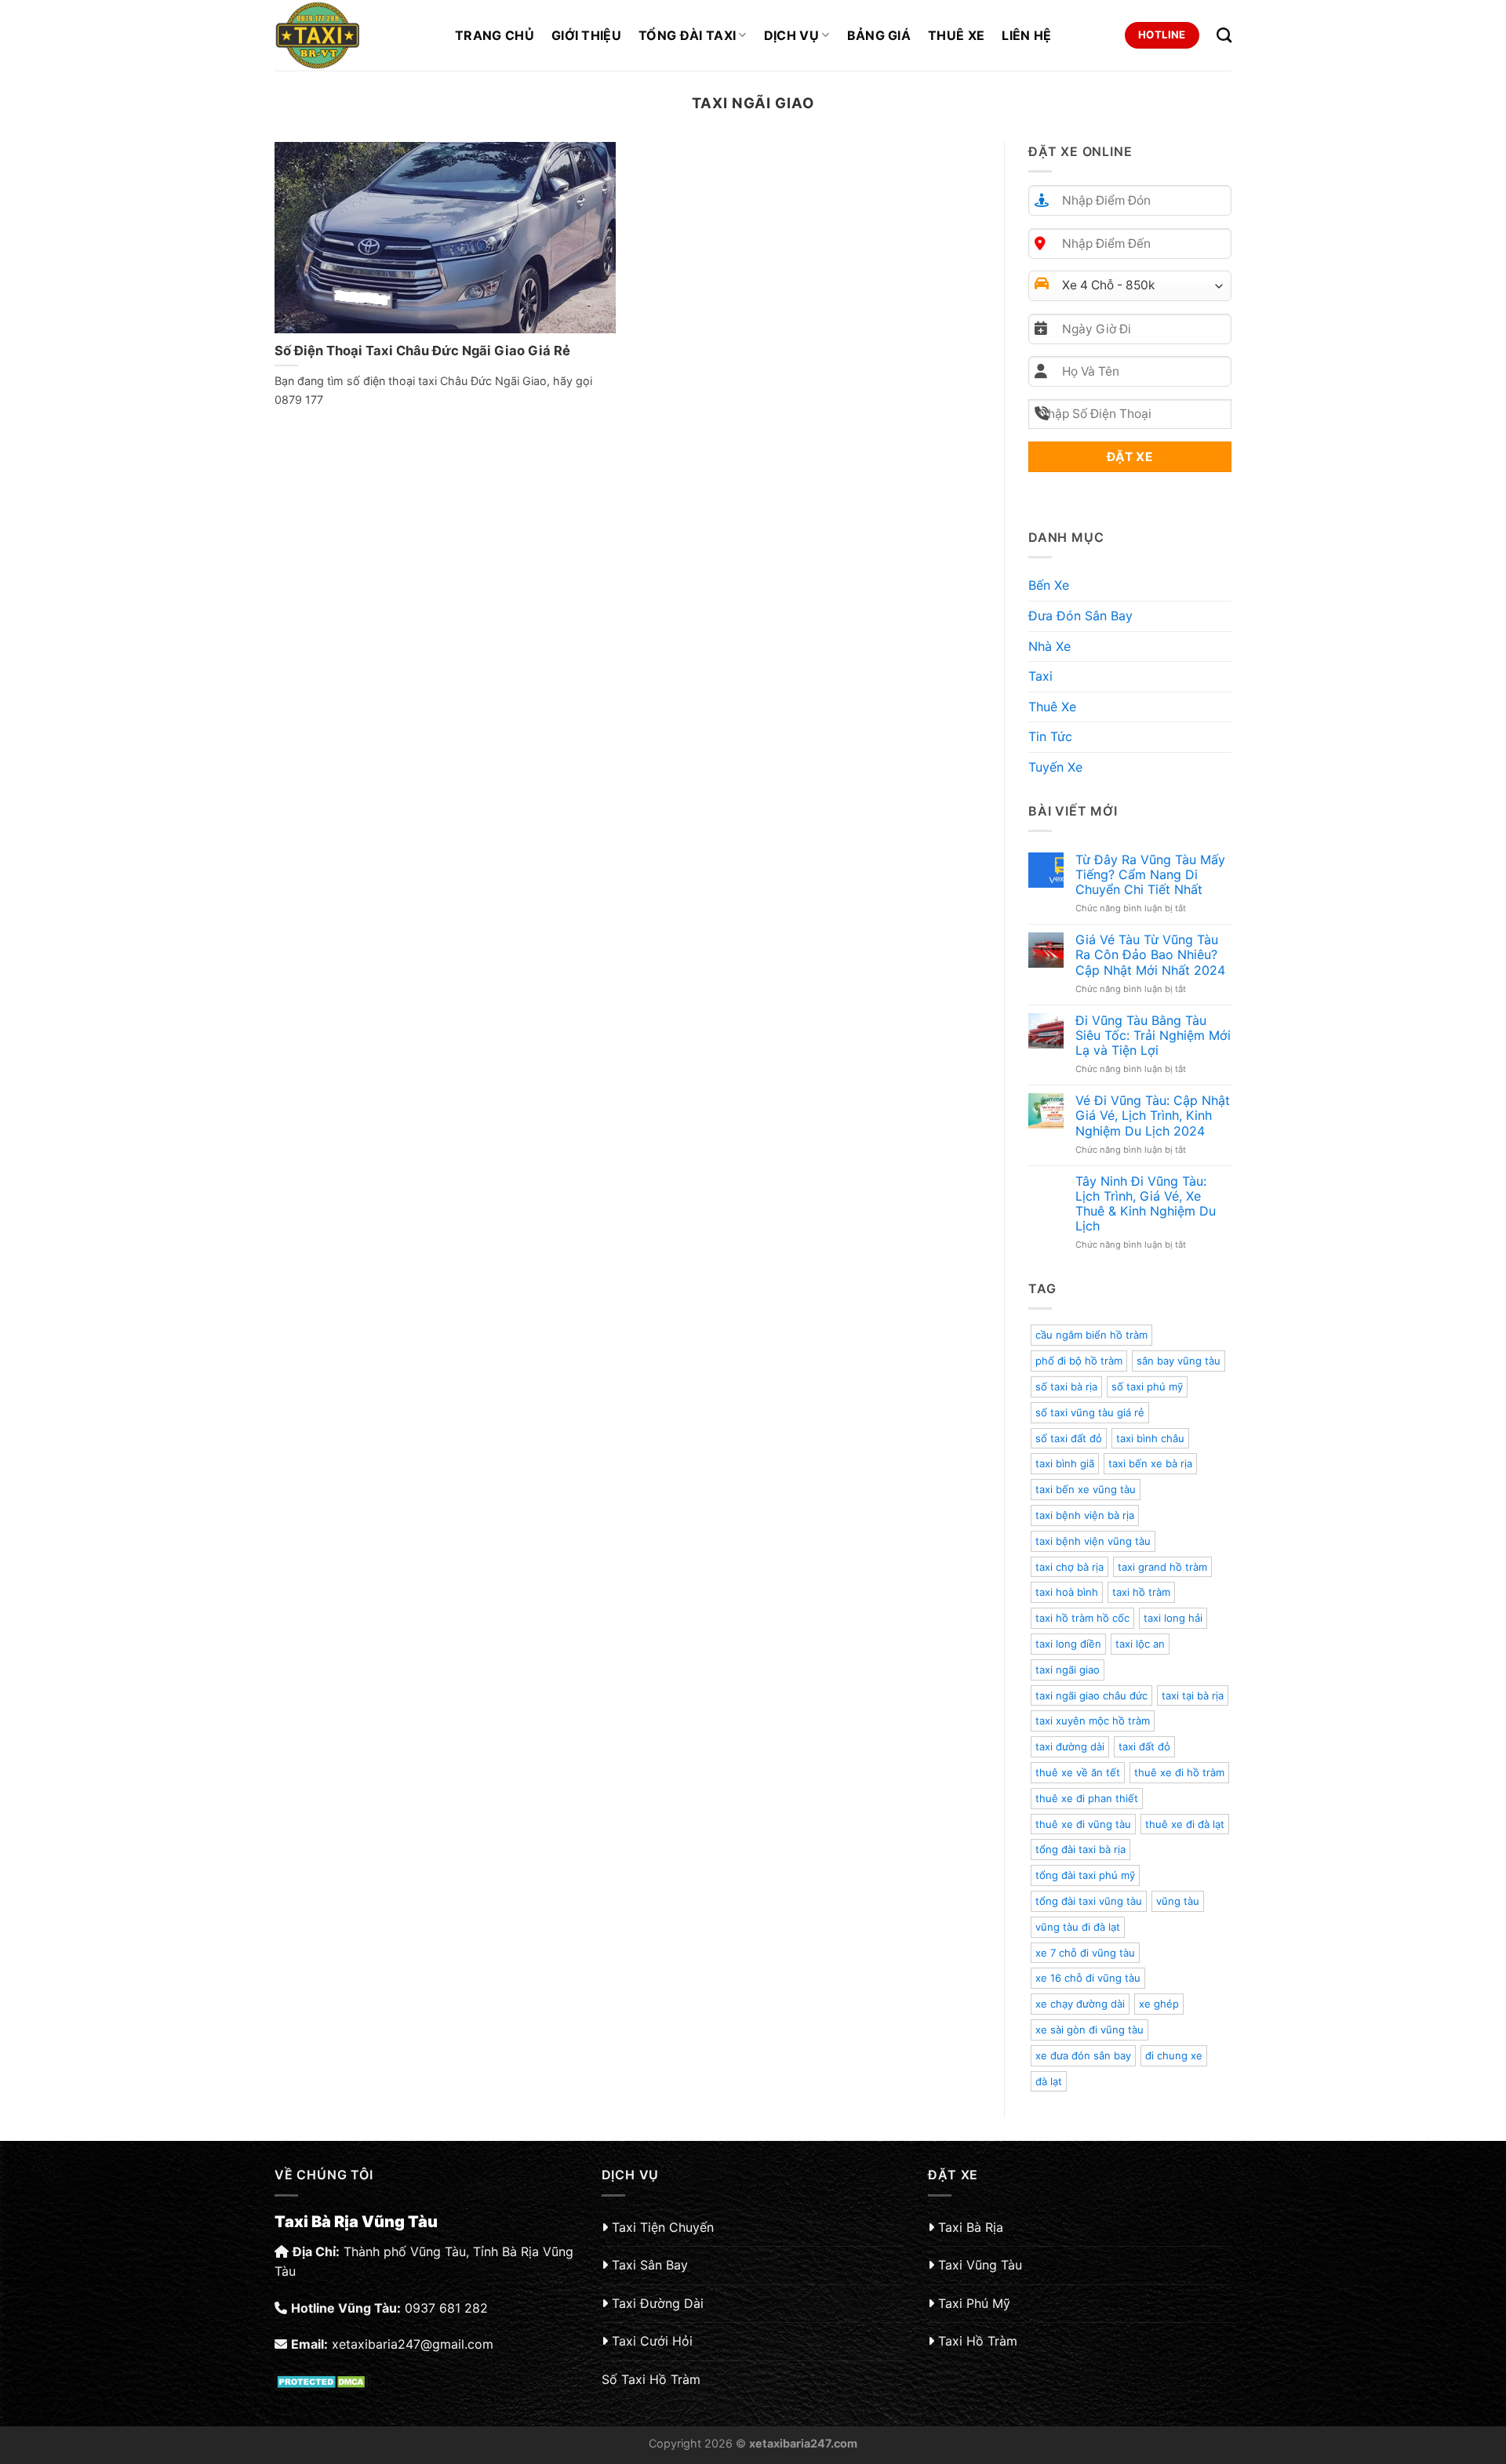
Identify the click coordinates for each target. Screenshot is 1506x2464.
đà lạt (1049, 2081)
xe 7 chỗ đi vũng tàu (1085, 1953)
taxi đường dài (1070, 1746)
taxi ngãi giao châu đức (1091, 1695)
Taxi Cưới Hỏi (652, 2341)
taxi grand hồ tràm (1162, 1567)
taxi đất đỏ (1144, 1746)
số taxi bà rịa (1066, 1386)
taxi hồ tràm (1141, 1592)
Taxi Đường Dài (658, 2303)
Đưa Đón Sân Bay (1080, 616)
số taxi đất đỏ (1069, 1438)
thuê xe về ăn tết (1078, 1772)
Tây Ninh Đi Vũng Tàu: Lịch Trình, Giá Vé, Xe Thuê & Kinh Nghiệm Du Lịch (1146, 1204)
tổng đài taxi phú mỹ (1085, 1875)
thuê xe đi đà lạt (1185, 1824)
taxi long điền (1068, 1644)
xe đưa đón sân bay (1083, 2055)
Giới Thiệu (586, 35)
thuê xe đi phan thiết (1087, 1798)
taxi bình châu (1150, 1438)
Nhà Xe (1049, 646)
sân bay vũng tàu (1179, 1361)
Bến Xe (1049, 585)
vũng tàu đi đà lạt (1078, 1927)
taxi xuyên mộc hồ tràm (1093, 1721)
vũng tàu (1178, 1901)
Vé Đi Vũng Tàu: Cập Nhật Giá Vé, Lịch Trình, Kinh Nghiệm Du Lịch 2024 (1153, 1116)
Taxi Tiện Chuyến (663, 2227)
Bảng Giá (879, 35)
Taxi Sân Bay (650, 2265)
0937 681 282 (446, 2308)
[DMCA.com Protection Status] (323, 2380)
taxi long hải (1173, 1618)
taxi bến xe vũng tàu (1086, 1489)
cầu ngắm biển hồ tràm (1091, 1335)
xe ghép (1159, 2004)
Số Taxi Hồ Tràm (651, 2379)
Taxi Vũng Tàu (980, 2265)
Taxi (1040, 676)
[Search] (1224, 35)
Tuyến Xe (1055, 767)
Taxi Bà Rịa (971, 2227)
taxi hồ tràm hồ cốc (1082, 1618)
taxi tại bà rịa (1193, 1695)
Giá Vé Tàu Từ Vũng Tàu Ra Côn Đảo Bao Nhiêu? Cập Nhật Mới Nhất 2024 (1150, 955)
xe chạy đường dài (1080, 2004)
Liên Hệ (1026, 35)
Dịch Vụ (791, 35)
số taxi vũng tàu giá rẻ (1090, 1412)
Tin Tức (1050, 736)
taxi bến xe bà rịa (1150, 1463)
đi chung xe (1174, 2055)
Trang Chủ (495, 35)
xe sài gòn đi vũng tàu (1089, 2030)
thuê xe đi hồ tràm (1179, 1772)
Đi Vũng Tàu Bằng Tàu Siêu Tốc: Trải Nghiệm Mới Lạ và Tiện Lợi (1153, 1036)
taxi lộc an (1140, 1644)
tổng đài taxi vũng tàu (1089, 1901)
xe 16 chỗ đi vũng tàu (1088, 1978)
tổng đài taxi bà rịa (1080, 1849)
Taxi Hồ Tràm (978, 2341)
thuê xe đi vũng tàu (1083, 1824)
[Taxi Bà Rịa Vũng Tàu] (353, 35)
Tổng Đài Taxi (687, 35)
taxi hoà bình (1067, 1592)
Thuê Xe (956, 35)
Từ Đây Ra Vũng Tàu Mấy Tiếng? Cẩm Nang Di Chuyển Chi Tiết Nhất (1150, 875)
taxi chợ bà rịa (1069, 1567)
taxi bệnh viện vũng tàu (1093, 1541)
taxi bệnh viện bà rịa (1085, 1515)
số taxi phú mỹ (1147, 1386)
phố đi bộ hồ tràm (1079, 1361)
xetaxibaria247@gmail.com (413, 2344)
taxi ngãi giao (1068, 1670)
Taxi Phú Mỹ (974, 2303)
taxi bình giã (1065, 1463)
